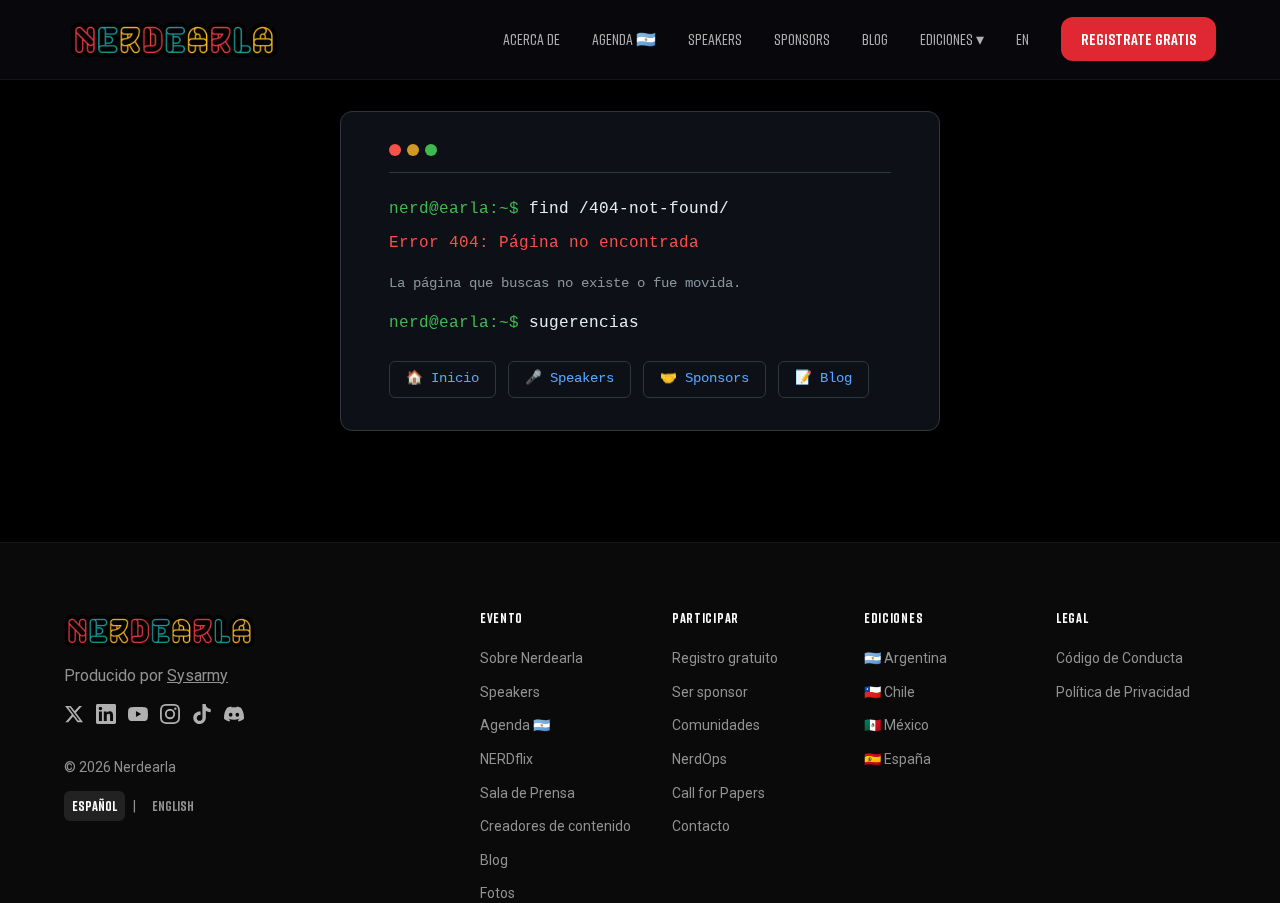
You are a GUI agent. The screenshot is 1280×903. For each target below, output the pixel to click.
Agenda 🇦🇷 (624, 39)
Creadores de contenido (555, 826)
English (173, 805)
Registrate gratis (1138, 39)
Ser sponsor (710, 692)
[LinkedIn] (106, 714)
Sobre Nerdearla (531, 658)
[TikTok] (202, 714)
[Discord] (234, 714)
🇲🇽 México (896, 725)
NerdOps (699, 759)
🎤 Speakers (569, 378)
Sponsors (802, 39)
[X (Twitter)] (74, 714)
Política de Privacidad (1123, 692)
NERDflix (506, 759)
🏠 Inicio (442, 378)
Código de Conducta (1119, 658)
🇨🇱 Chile (889, 692)
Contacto (701, 826)
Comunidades (716, 725)
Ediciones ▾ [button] (952, 39)
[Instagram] (170, 714)
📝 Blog (823, 378)
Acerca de (531, 39)
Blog (875, 39)
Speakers (715, 39)
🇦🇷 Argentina (905, 658)
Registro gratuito (725, 658)
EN (1022, 39)
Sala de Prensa (527, 793)
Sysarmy (197, 675)
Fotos (497, 893)
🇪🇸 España (897, 759)
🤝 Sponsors (704, 378)
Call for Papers (718, 793)
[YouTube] (138, 714)
